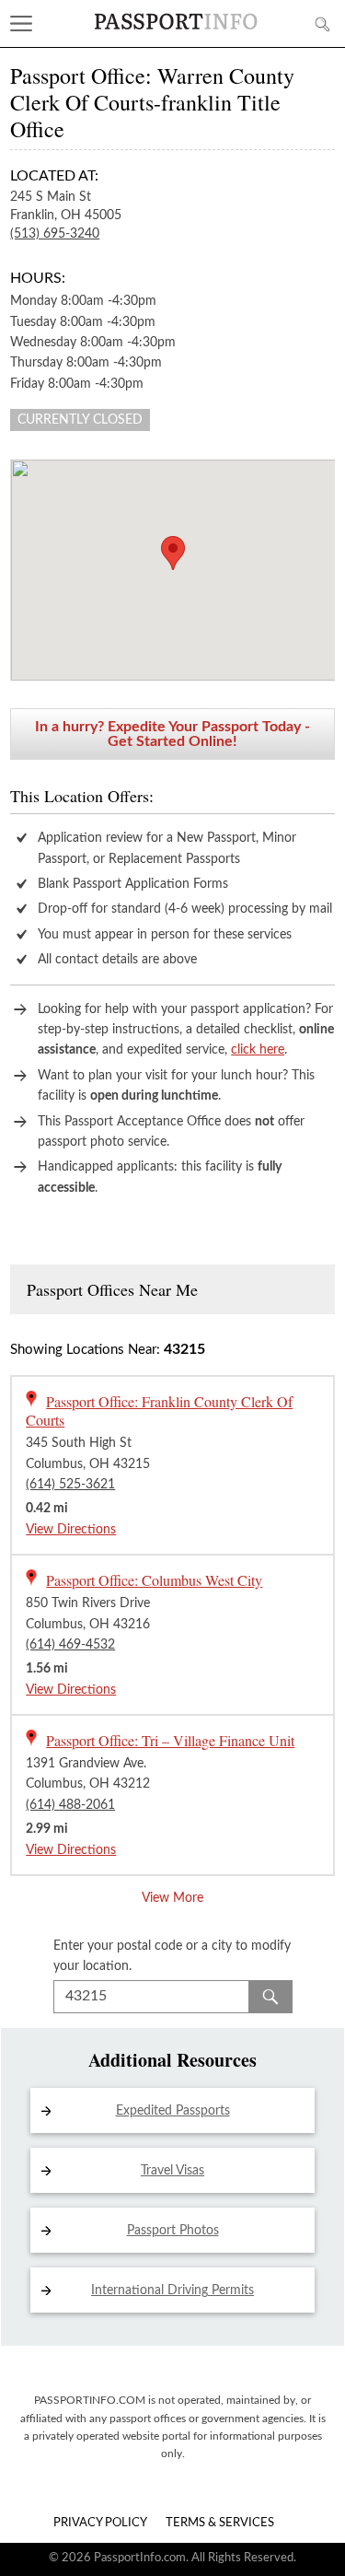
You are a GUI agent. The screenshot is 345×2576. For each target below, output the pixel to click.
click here (258, 1050)
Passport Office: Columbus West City (154, 1580)
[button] (173, 553)
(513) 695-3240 (55, 234)
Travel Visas (172, 2171)
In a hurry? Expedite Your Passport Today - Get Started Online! (172, 734)
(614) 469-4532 (70, 1645)
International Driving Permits (172, 2290)
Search (270, 1997)
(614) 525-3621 (70, 1485)
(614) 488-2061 (70, 1805)
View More (172, 1898)
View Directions (71, 1530)
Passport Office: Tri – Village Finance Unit (170, 1740)
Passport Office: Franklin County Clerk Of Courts (159, 1410)
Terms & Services (220, 2523)
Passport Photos (173, 2231)
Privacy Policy (100, 2523)
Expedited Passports (173, 2111)
